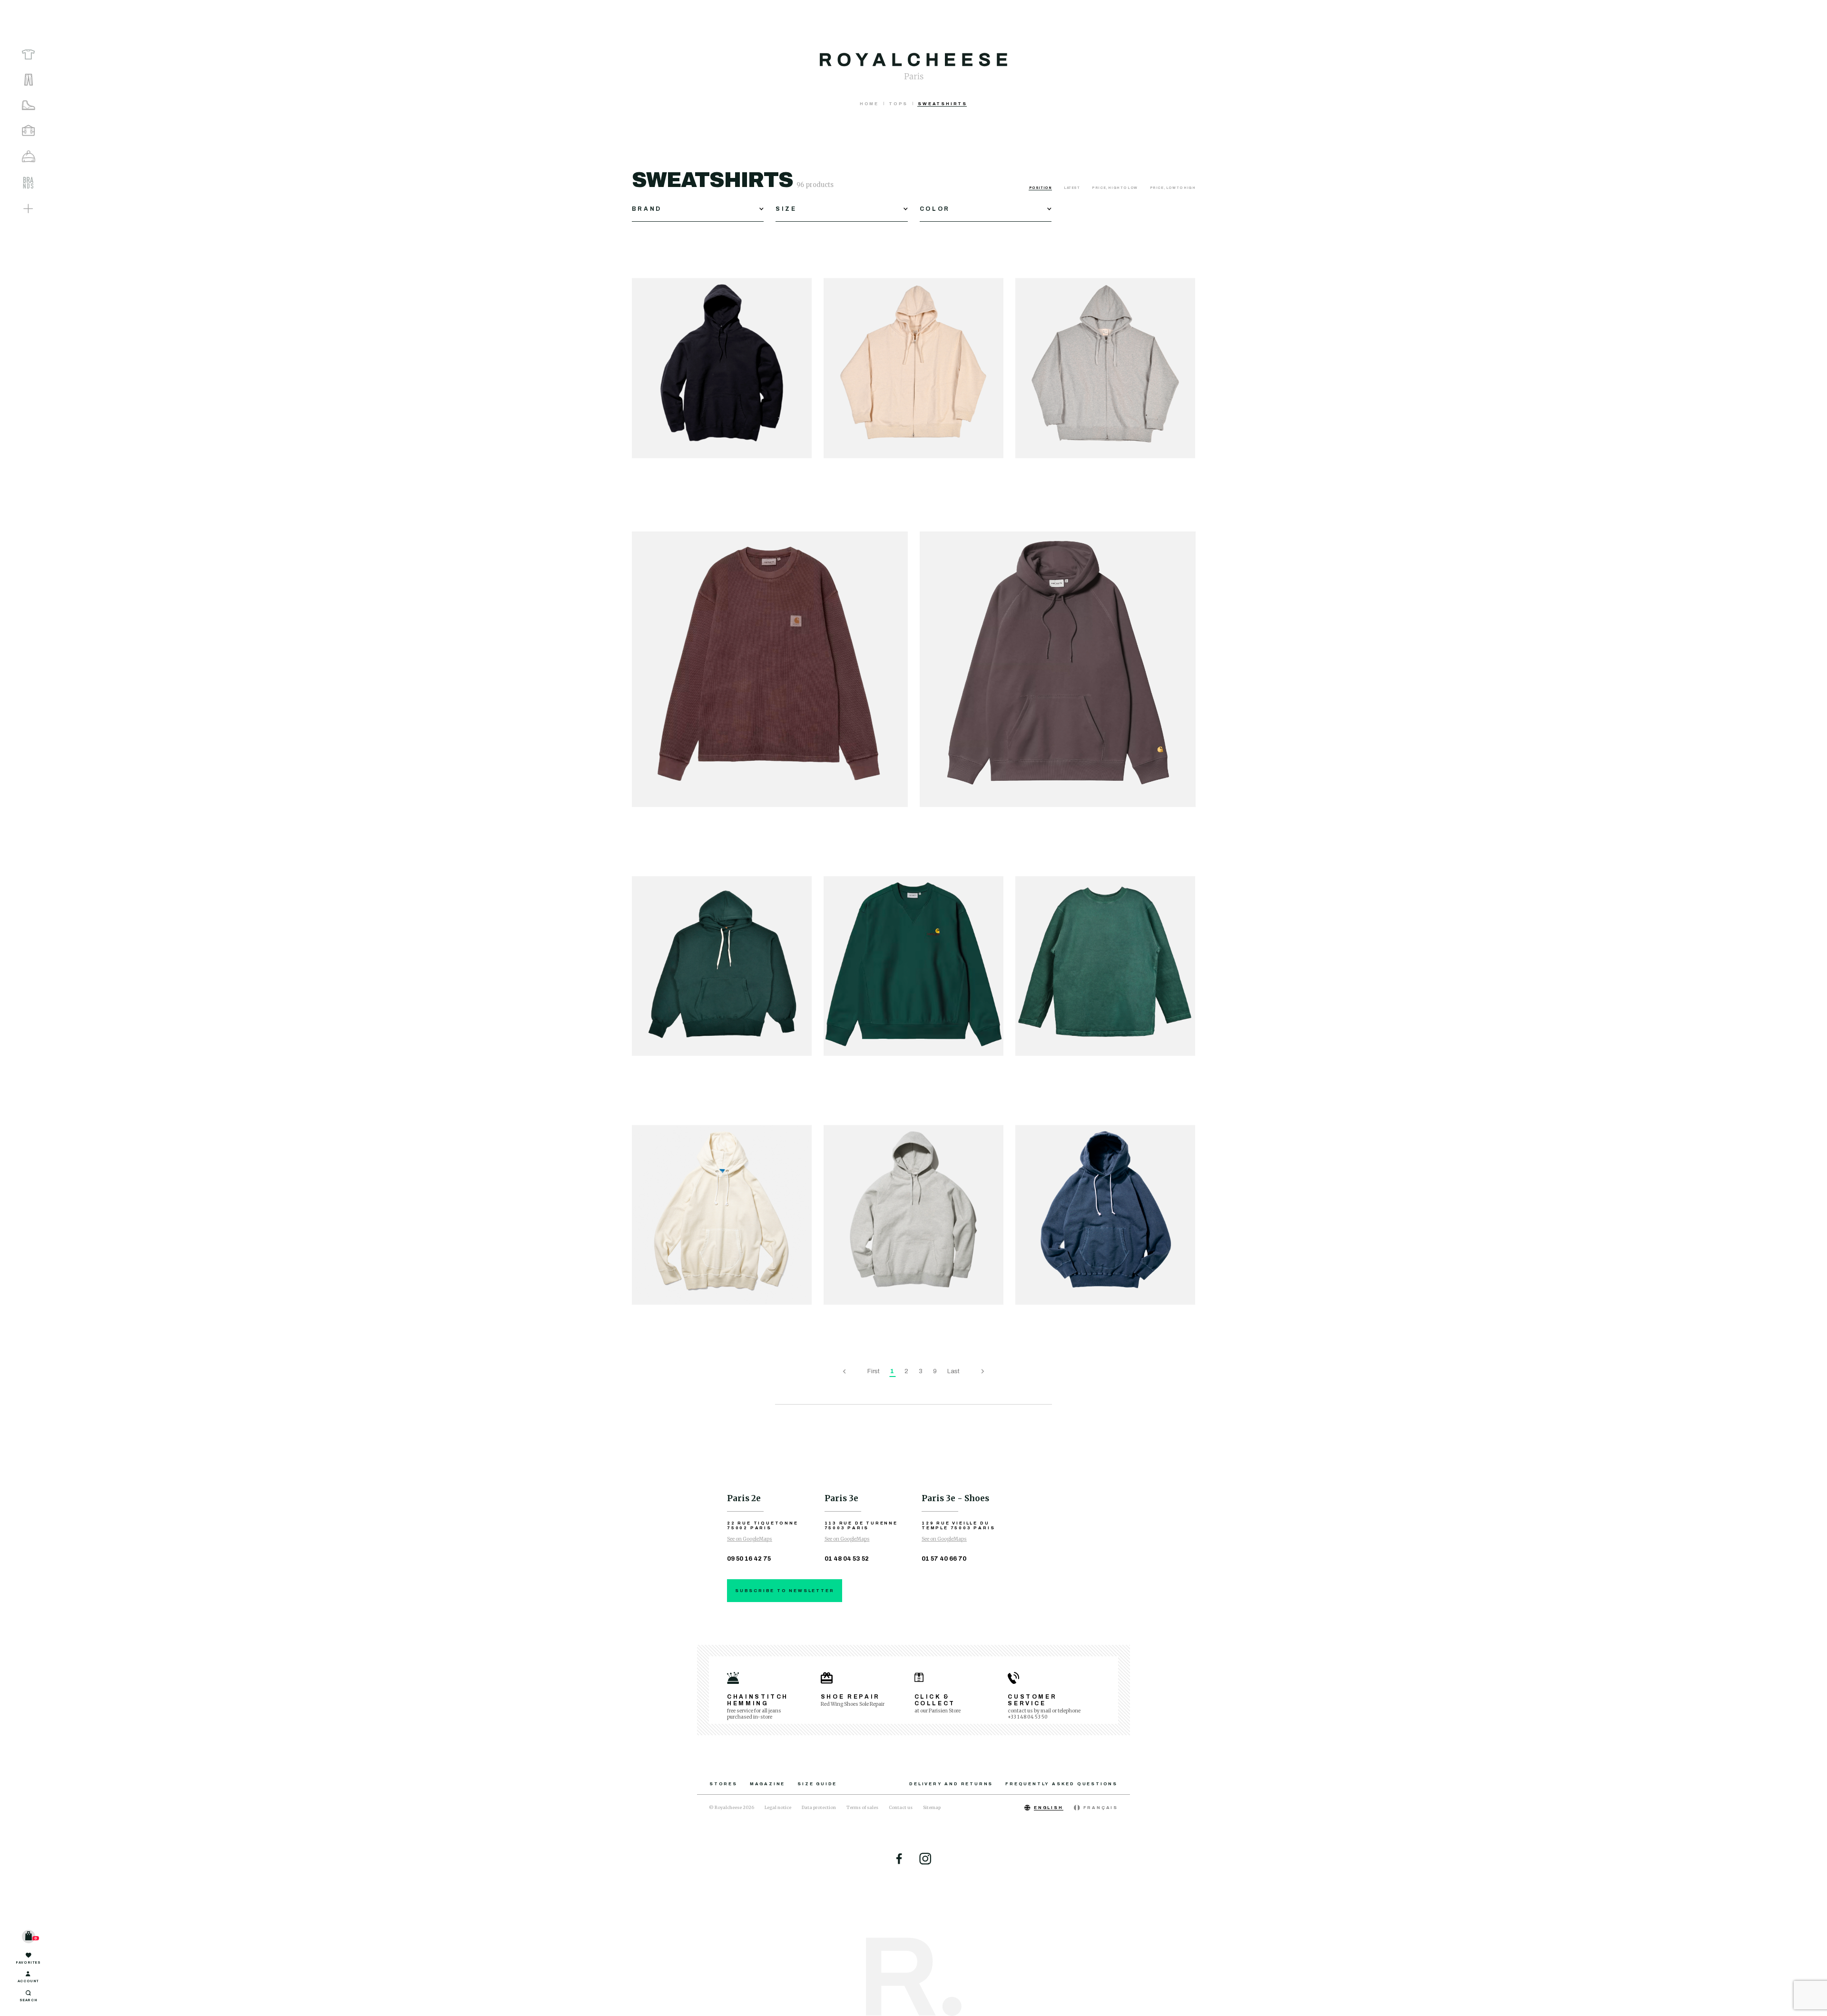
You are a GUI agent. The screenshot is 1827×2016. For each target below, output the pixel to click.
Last (953, 1371)
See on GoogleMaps (750, 1539)
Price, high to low (1115, 188)
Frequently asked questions (1061, 1784)
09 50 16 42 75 (749, 1559)
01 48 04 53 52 (847, 1559)
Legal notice (778, 1807)
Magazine (767, 1784)
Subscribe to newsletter (785, 1591)
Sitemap (932, 1807)
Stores (723, 1784)
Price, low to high (1173, 188)
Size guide (817, 1784)
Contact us (901, 1807)
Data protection (819, 1807)
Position (1041, 188)
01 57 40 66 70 (944, 1559)
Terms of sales (862, 1807)
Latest (1072, 188)
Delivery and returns (951, 1784)
